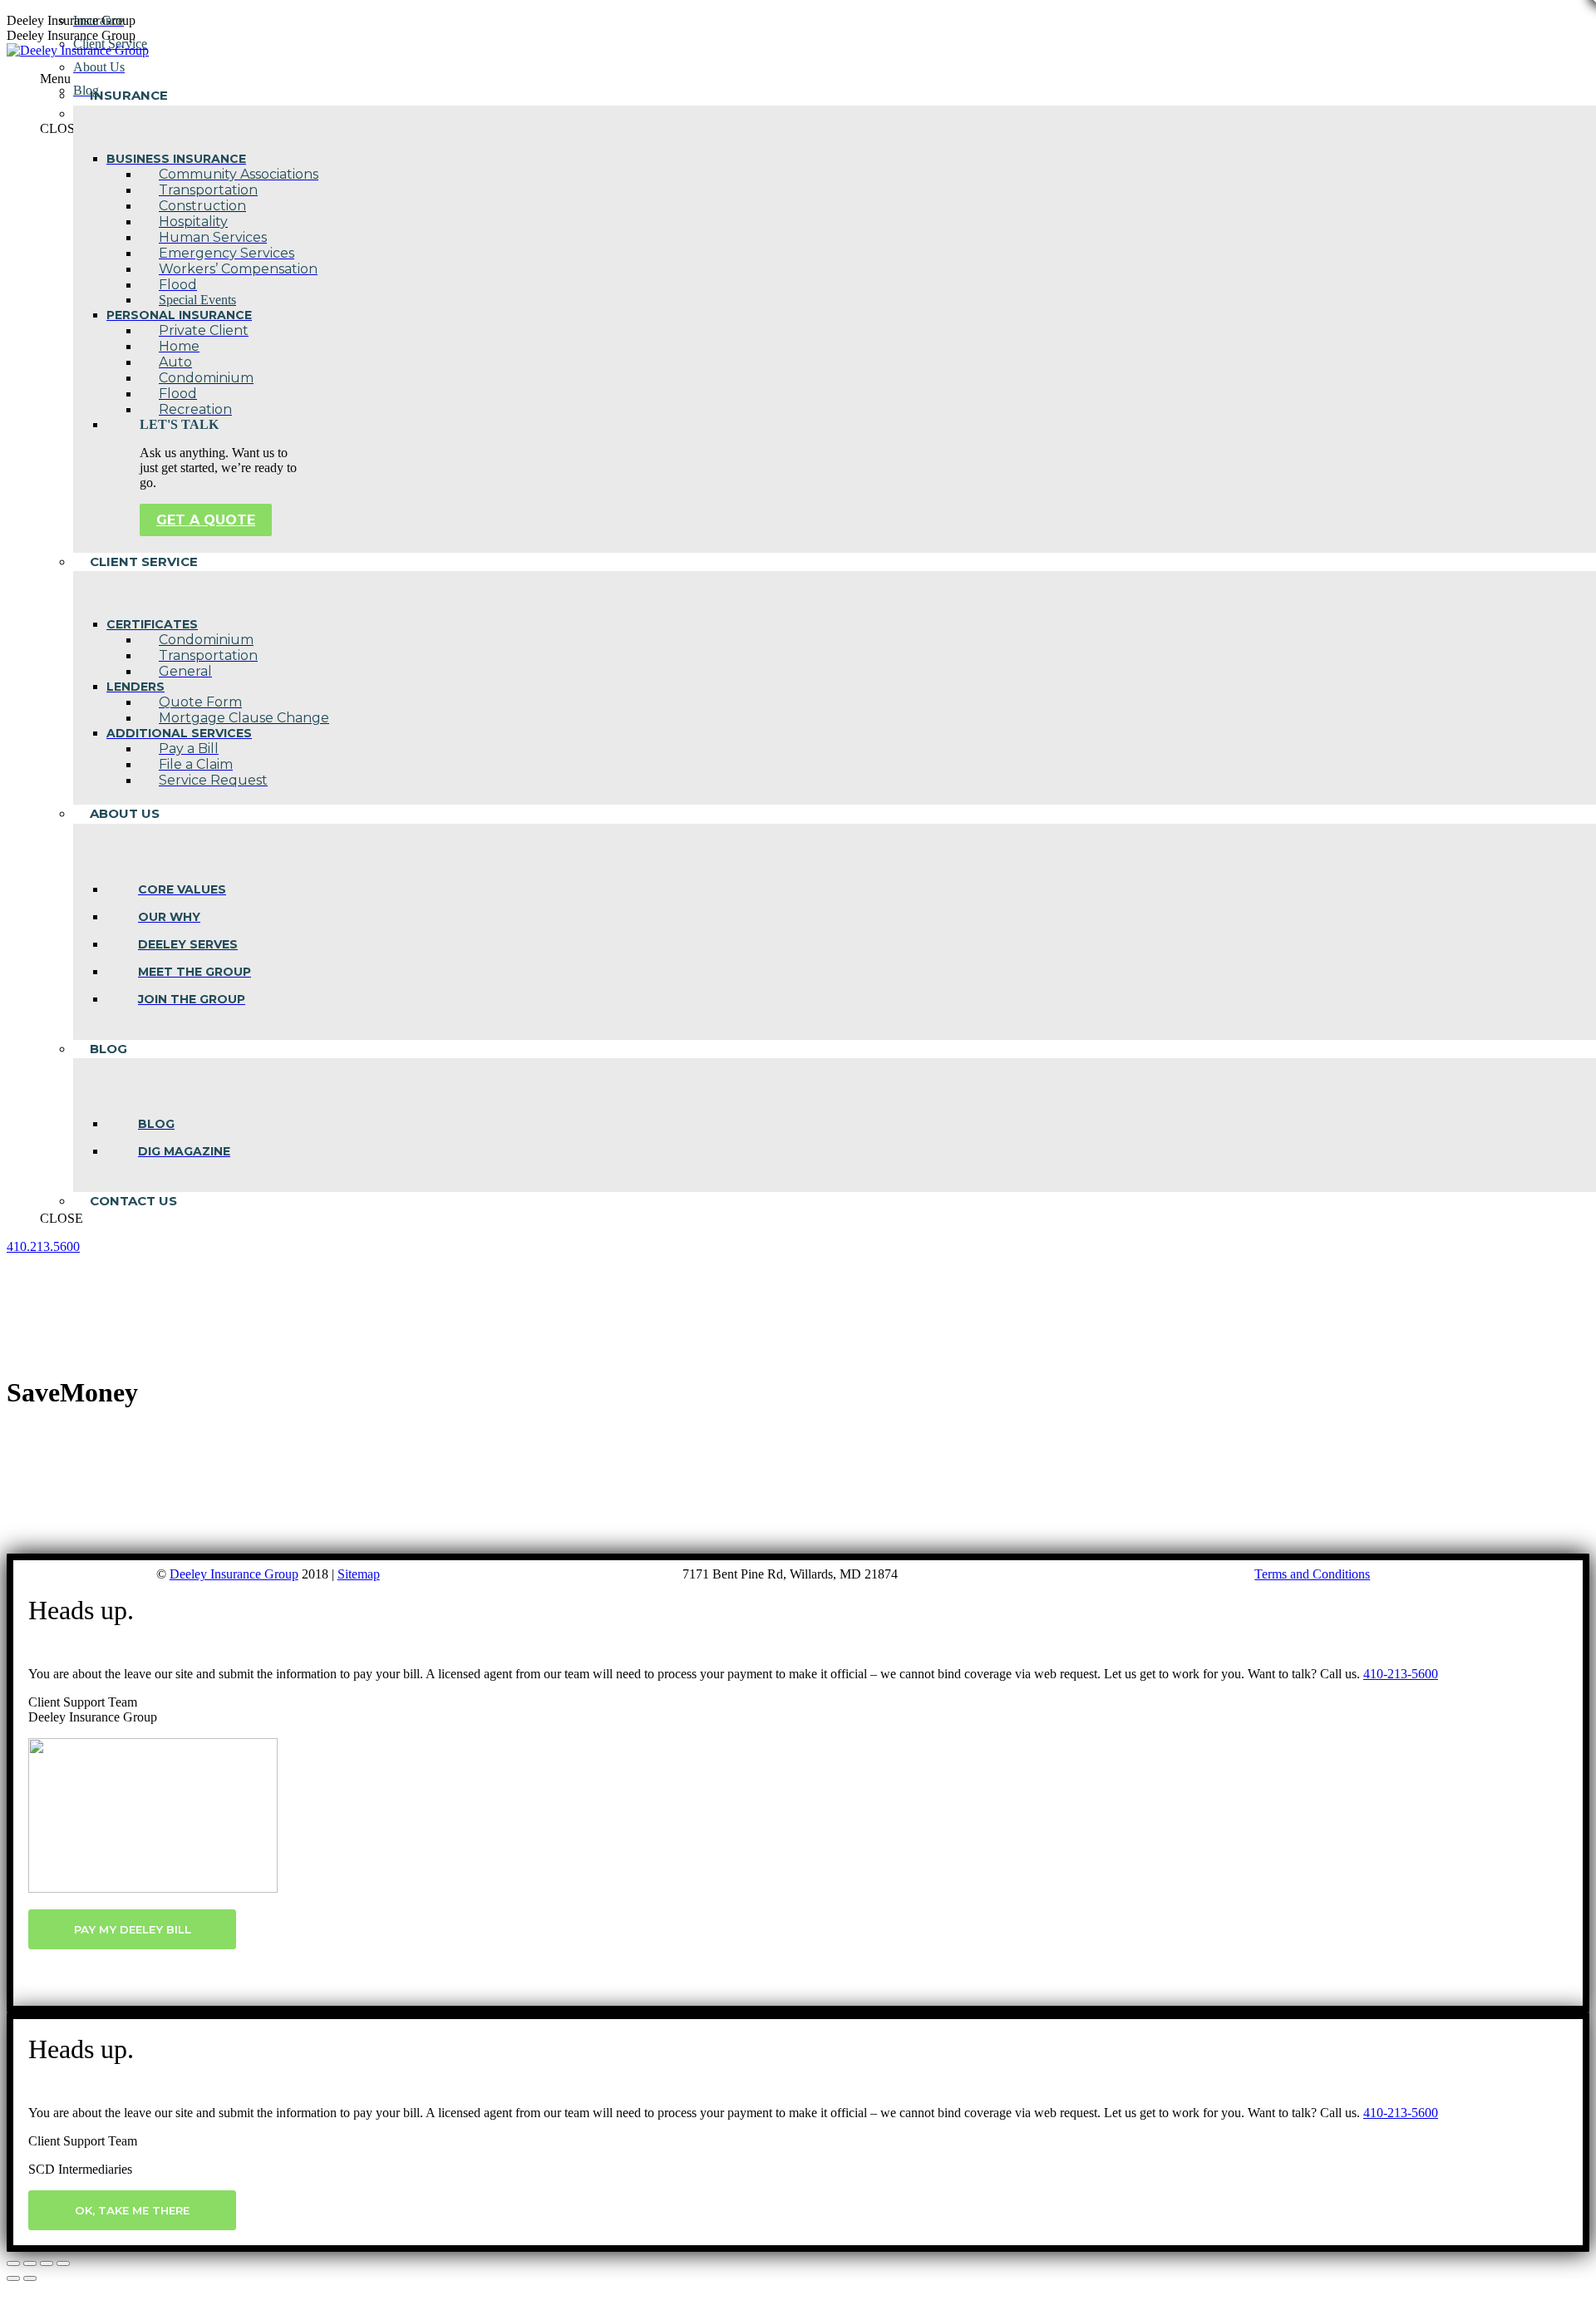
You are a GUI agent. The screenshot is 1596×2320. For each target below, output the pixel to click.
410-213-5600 (1401, 1674)
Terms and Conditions (1312, 1574)
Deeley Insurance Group (234, 1574)
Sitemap (359, 1574)
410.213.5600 (43, 1246)
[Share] (30, 2263)
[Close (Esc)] (13, 2263)
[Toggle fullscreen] (47, 2263)
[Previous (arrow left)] (13, 2278)
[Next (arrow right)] (30, 2278)
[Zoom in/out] (63, 2263)
